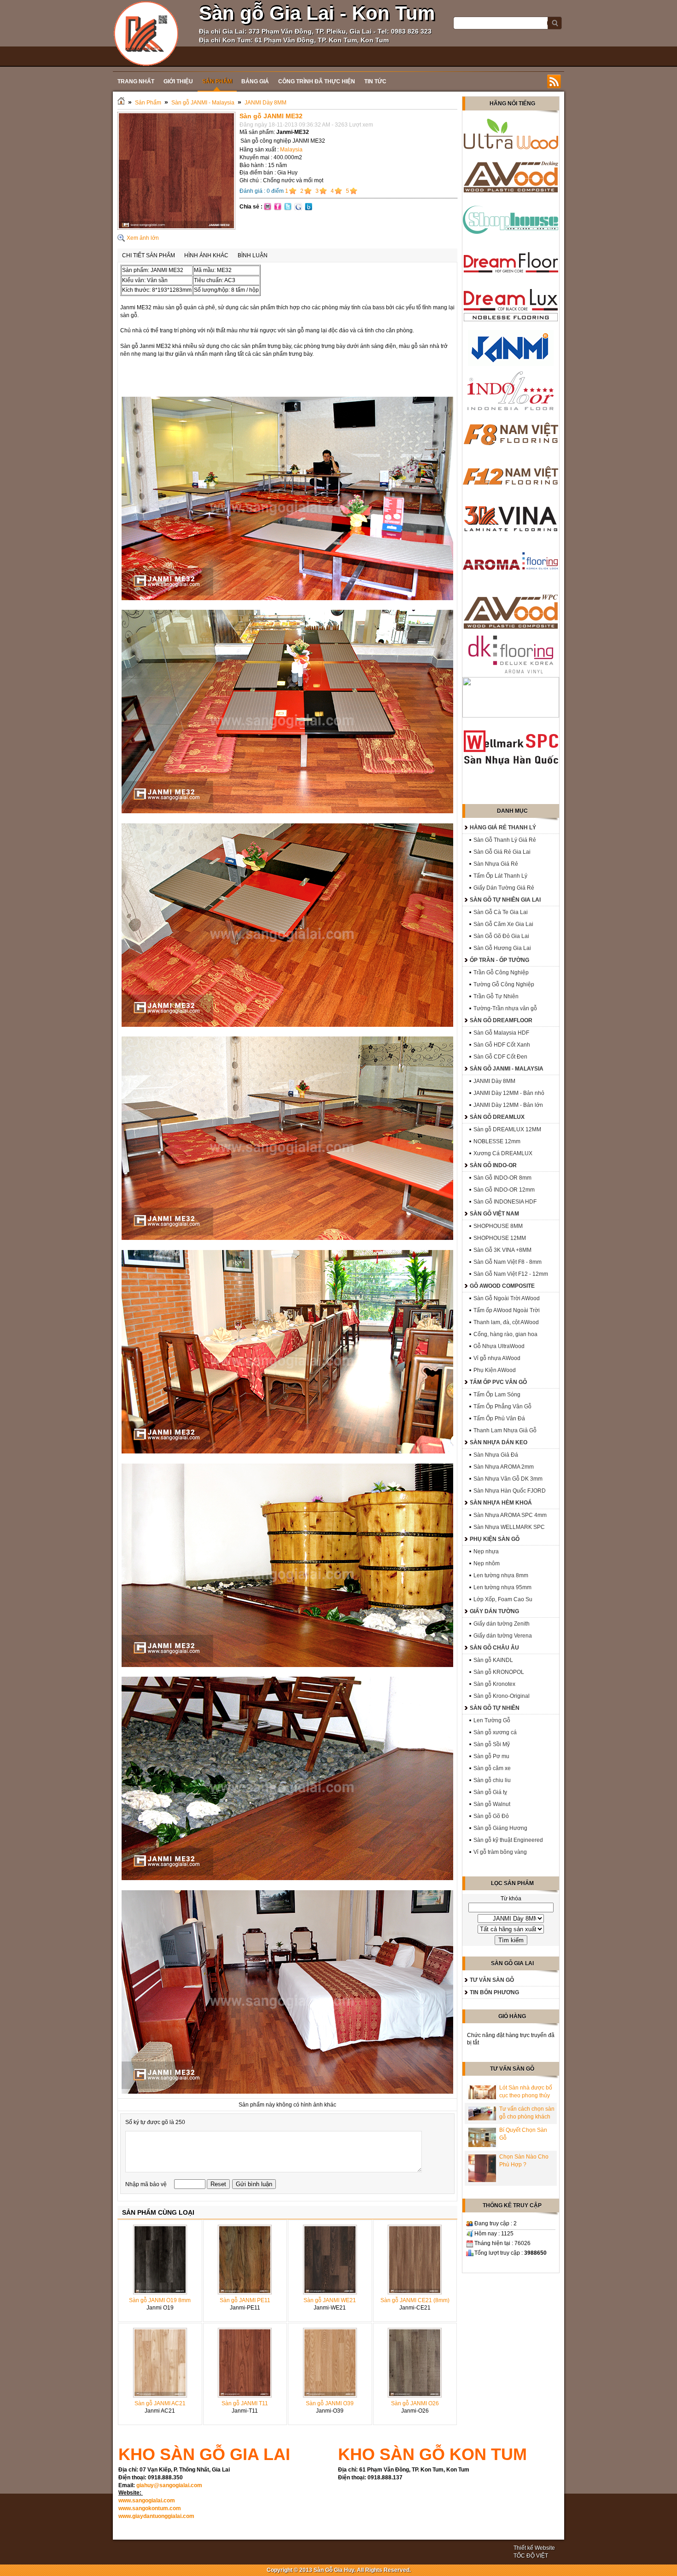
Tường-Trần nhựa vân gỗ (505, 1008)
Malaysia (291, 150)
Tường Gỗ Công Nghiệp (504, 984)
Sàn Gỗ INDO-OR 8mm (502, 1178)
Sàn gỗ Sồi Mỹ (492, 1744)
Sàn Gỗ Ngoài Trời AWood (507, 1298)
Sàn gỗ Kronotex (494, 1684)
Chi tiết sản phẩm (149, 255)
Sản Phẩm (148, 103)
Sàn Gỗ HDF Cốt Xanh (502, 1045)
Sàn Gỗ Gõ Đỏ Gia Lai (501, 936)
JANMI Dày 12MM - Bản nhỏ (509, 1093)
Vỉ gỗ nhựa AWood (497, 1358)
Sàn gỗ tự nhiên (495, 1708)
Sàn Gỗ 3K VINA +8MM (502, 1250)
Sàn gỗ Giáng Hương (500, 1828)
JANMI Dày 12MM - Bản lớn (508, 1105)
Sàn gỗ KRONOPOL (499, 1672)
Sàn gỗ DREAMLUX (497, 1117)
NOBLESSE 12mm (497, 1141)
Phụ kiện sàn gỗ (495, 1539)
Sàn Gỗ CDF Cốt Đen (500, 1057)
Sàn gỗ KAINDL (493, 1660)
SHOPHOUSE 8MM (498, 1226)
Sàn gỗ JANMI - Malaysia (203, 103)
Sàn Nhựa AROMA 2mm (504, 1467)
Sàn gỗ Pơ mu (491, 1756)
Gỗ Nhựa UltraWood (499, 1346)
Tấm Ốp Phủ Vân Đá (499, 1418)
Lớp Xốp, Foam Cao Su (503, 1599)
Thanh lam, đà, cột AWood (506, 1322)
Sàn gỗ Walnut (492, 1804)
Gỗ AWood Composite (502, 1286)
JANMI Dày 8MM (266, 103)
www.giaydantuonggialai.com (156, 2516)
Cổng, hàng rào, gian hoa (505, 1334)
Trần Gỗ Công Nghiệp (501, 973)
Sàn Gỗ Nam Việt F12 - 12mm (511, 1274)
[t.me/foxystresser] (146, 33)
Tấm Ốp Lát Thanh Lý (500, 876)
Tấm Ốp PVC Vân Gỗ (498, 1382)
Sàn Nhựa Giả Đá (496, 1455)
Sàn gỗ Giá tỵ (490, 1792)
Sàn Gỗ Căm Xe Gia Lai (503, 924)
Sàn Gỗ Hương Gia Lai (502, 948)
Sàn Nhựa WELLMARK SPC (509, 1527)
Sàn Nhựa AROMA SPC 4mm (510, 1515)
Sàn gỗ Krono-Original (502, 1696)
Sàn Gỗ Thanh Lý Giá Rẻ (505, 840)
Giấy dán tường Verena (503, 1636)
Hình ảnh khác (206, 255)
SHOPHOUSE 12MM (500, 1238)
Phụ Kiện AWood (495, 1370)
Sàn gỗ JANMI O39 (330, 2403)
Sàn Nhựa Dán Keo (499, 1442)
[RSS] (554, 81)
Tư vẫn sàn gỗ (492, 1980)
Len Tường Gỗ (492, 1720)
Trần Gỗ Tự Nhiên (496, 996)
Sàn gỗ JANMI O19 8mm (160, 2300)
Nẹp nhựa (486, 1551)
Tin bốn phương (494, 1992)
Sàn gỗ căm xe (492, 1768)
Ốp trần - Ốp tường (499, 960)
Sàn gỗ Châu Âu (494, 1648)
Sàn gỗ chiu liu (492, 1780)
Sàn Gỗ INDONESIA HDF (505, 1202)
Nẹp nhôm (487, 1563)
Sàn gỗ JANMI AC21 (160, 2403)
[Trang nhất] (121, 103)
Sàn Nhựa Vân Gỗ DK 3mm (508, 1479)
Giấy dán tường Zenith (502, 1624)
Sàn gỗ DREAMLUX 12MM (507, 1129)
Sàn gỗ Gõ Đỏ (491, 1816)
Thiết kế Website (534, 2548)
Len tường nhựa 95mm (502, 1587)
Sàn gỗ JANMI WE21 (330, 2300)
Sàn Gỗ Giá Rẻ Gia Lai (502, 852)
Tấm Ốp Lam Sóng (497, 1395)
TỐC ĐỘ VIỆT (531, 2556)
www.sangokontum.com (150, 2508)
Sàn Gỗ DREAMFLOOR (501, 1020)
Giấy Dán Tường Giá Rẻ (504, 888)
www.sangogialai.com (147, 2501)
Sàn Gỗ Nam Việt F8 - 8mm (508, 1262)
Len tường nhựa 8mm (501, 1575)
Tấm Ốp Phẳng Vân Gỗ (502, 1407)
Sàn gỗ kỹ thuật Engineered (508, 1840)
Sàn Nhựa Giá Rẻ (496, 864)
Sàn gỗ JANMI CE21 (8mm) (415, 2300)
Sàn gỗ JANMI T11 (245, 2403)
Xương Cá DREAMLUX (503, 1153)
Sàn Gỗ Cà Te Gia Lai (501, 912)
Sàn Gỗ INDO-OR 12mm (504, 1190)
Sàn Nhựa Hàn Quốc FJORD (510, 1491)
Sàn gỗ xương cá (495, 1732)
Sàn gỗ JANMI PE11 (245, 2300)
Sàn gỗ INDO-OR (493, 1165)
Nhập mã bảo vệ (147, 2184)
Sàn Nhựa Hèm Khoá (501, 1503)
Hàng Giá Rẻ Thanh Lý (503, 828)
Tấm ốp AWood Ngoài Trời (507, 1310)
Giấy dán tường (494, 1611)
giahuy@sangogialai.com (169, 2485)
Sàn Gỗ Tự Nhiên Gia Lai (505, 900)
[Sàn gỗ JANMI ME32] (176, 228)
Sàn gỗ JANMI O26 (415, 2403)
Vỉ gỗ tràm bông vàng (500, 1852)
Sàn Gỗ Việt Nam (494, 1214)
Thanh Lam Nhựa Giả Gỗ (505, 1430)
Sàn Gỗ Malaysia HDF (501, 1033)
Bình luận (253, 255)
